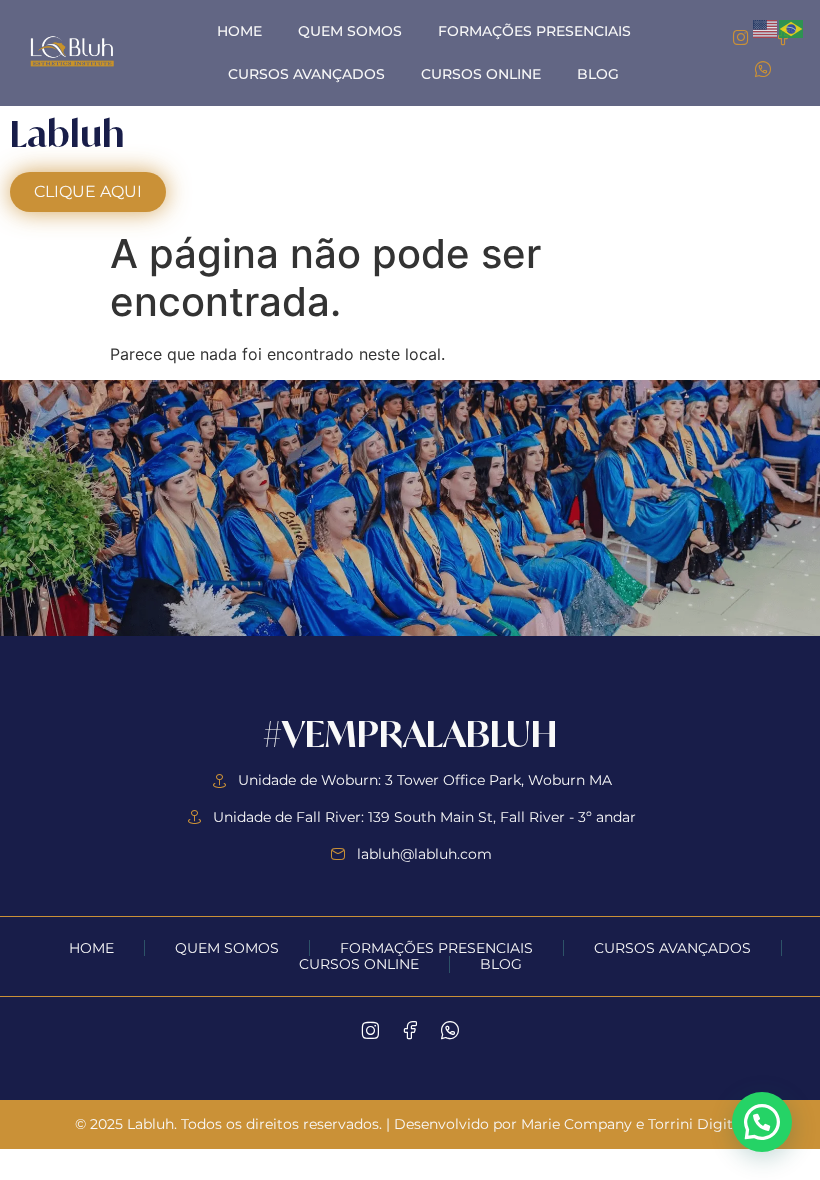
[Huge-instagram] (741, 36)
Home (239, 31)
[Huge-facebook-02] (410, 1030)
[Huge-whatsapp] (762, 69)
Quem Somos (350, 31)
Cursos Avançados (306, 74)
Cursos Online (481, 74)
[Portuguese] (792, 27)
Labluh (67, 133)
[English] (766, 27)
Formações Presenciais (534, 31)
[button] (762, 1122)
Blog (598, 74)
